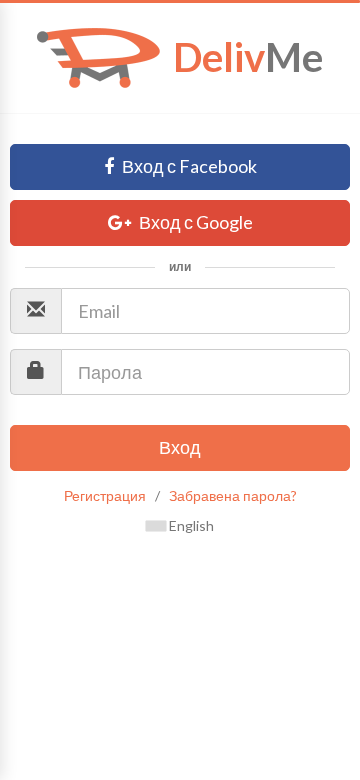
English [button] (190, 525)
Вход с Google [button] (194, 222)
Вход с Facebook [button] (188, 166)
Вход (180, 447)
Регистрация (105, 495)
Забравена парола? (233, 495)
